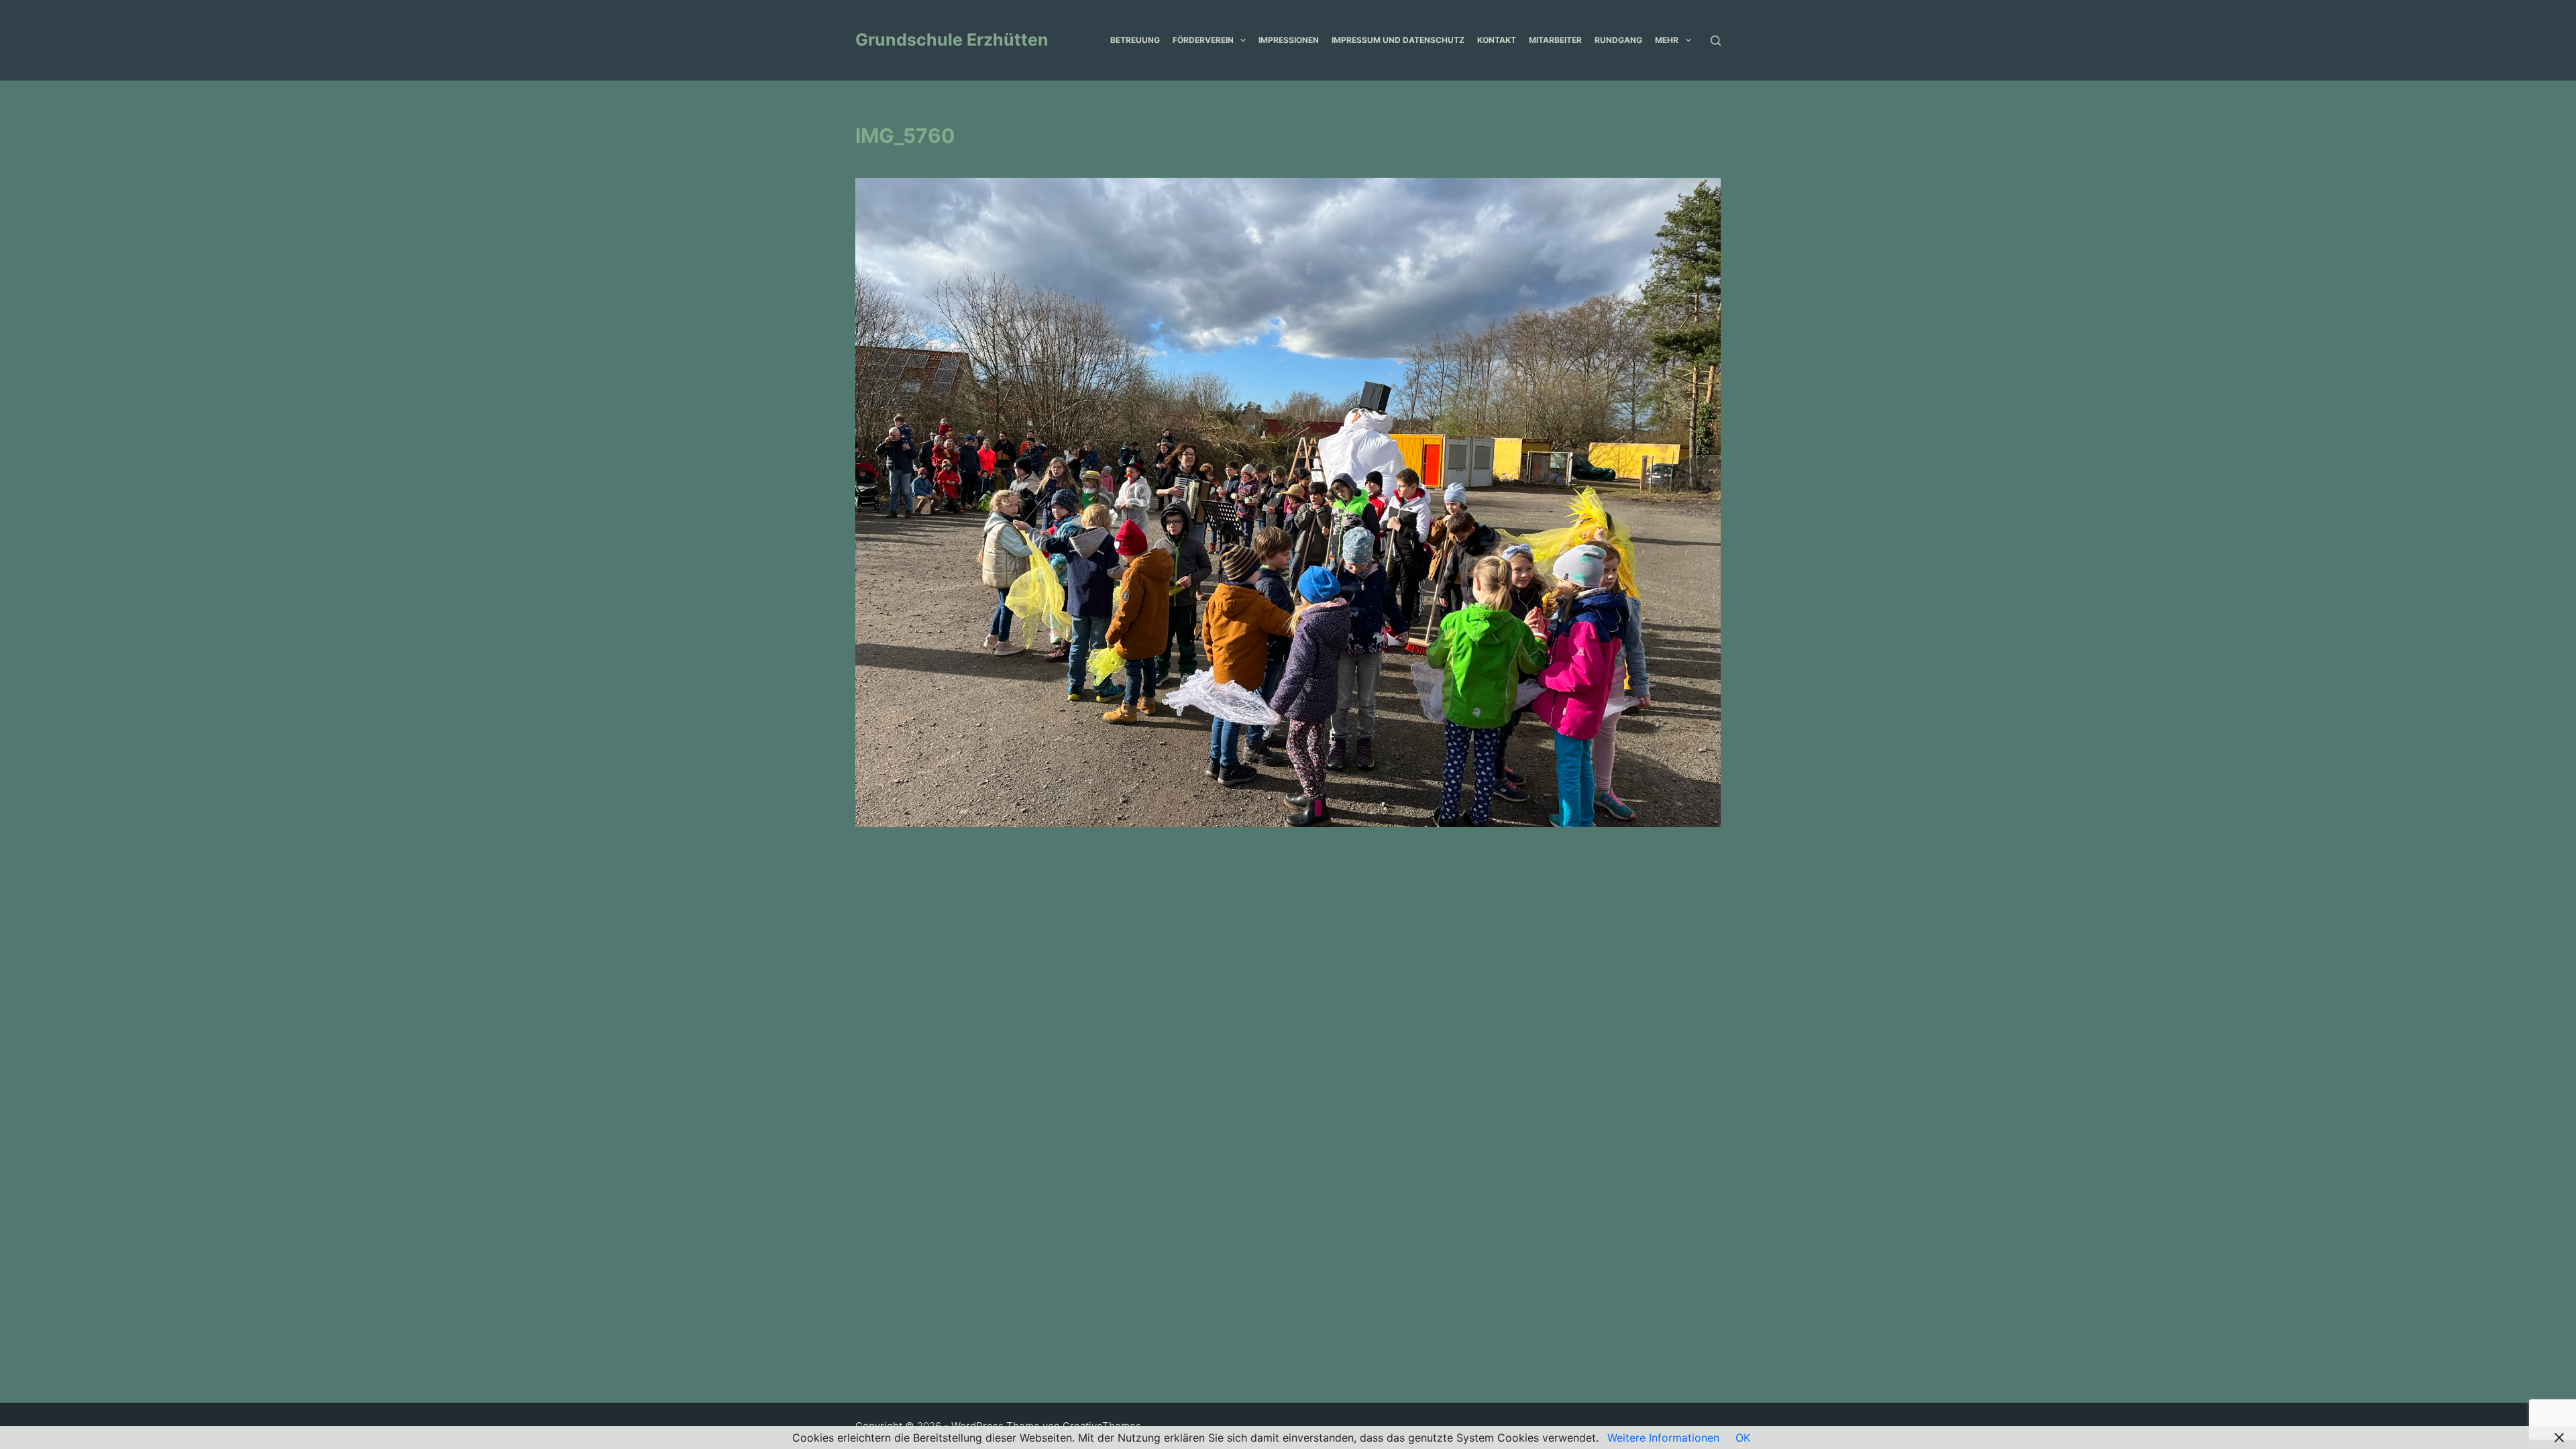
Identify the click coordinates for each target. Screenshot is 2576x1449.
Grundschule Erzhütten (952, 40)
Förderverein (1203, 40)
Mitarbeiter (1555, 40)
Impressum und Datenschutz (1398, 40)
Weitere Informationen (1663, 1438)
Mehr (1667, 40)
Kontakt (1497, 40)
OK (1743, 1438)
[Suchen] (1716, 41)
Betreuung (1135, 40)
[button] (1243, 40)
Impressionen (1289, 40)
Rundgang (1618, 40)
